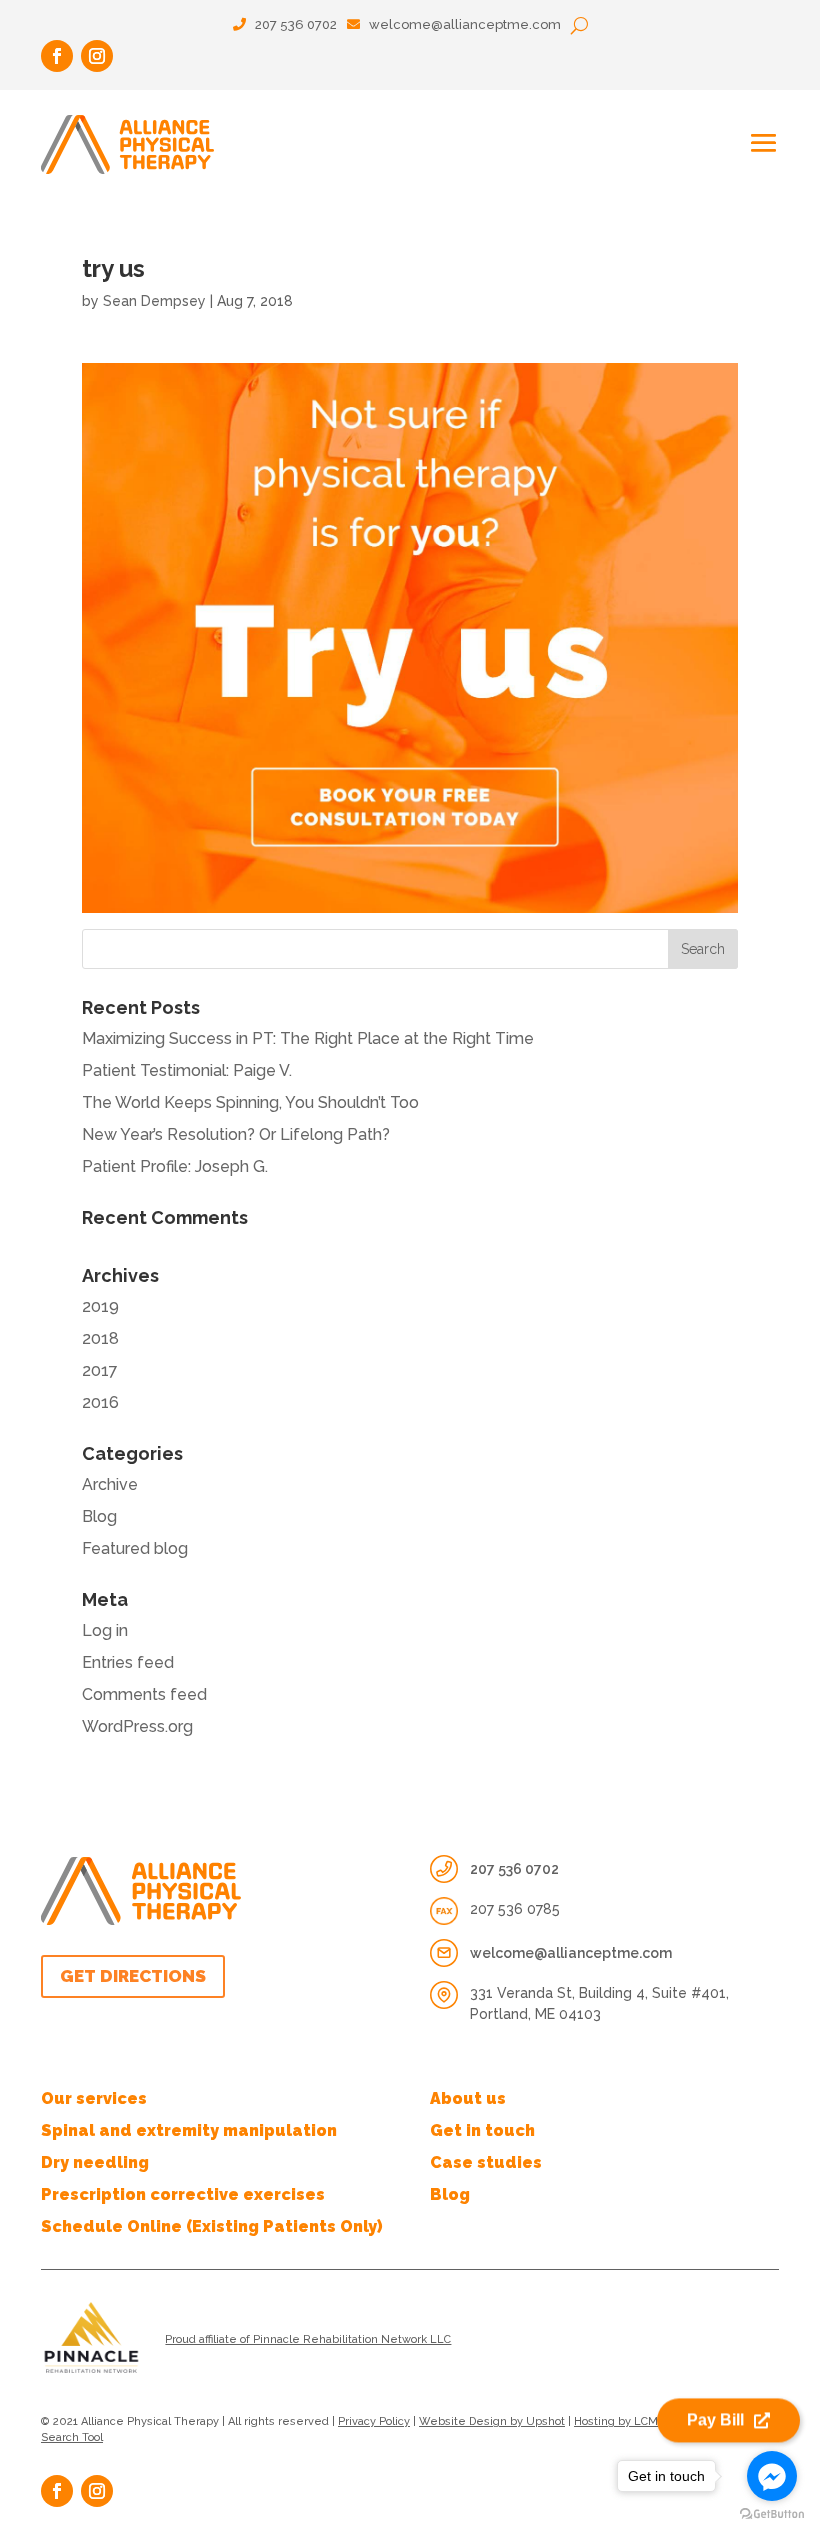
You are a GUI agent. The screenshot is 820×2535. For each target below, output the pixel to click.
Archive (110, 1484)
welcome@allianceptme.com (465, 25)
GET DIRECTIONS (133, 1976)
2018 (100, 1338)
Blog (99, 1516)
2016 (100, 1402)
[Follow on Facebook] (57, 56)
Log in (105, 1630)
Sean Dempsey (154, 301)
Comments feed (144, 1694)
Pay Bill (715, 2422)
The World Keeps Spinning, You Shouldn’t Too (250, 1102)
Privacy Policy (374, 2421)
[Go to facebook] (772, 2476)
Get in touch (482, 2130)
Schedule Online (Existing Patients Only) (212, 2226)
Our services (94, 2098)
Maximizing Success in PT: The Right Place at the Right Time (308, 1038)
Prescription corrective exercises (183, 2194)
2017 (100, 1370)
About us (468, 2098)
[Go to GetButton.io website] (772, 2514)
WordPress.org (137, 1726)
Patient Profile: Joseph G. (175, 1166)
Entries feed (128, 1662)
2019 (100, 1306)
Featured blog (135, 1548)
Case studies (486, 2162)
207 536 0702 (294, 25)
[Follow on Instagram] (97, 56)
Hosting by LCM (616, 2421)
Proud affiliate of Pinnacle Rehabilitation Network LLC (308, 2339)
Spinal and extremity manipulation (189, 2130)
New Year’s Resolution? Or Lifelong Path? (236, 1134)
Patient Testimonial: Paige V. (187, 1070)
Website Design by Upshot (492, 2421)
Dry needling (95, 2162)
